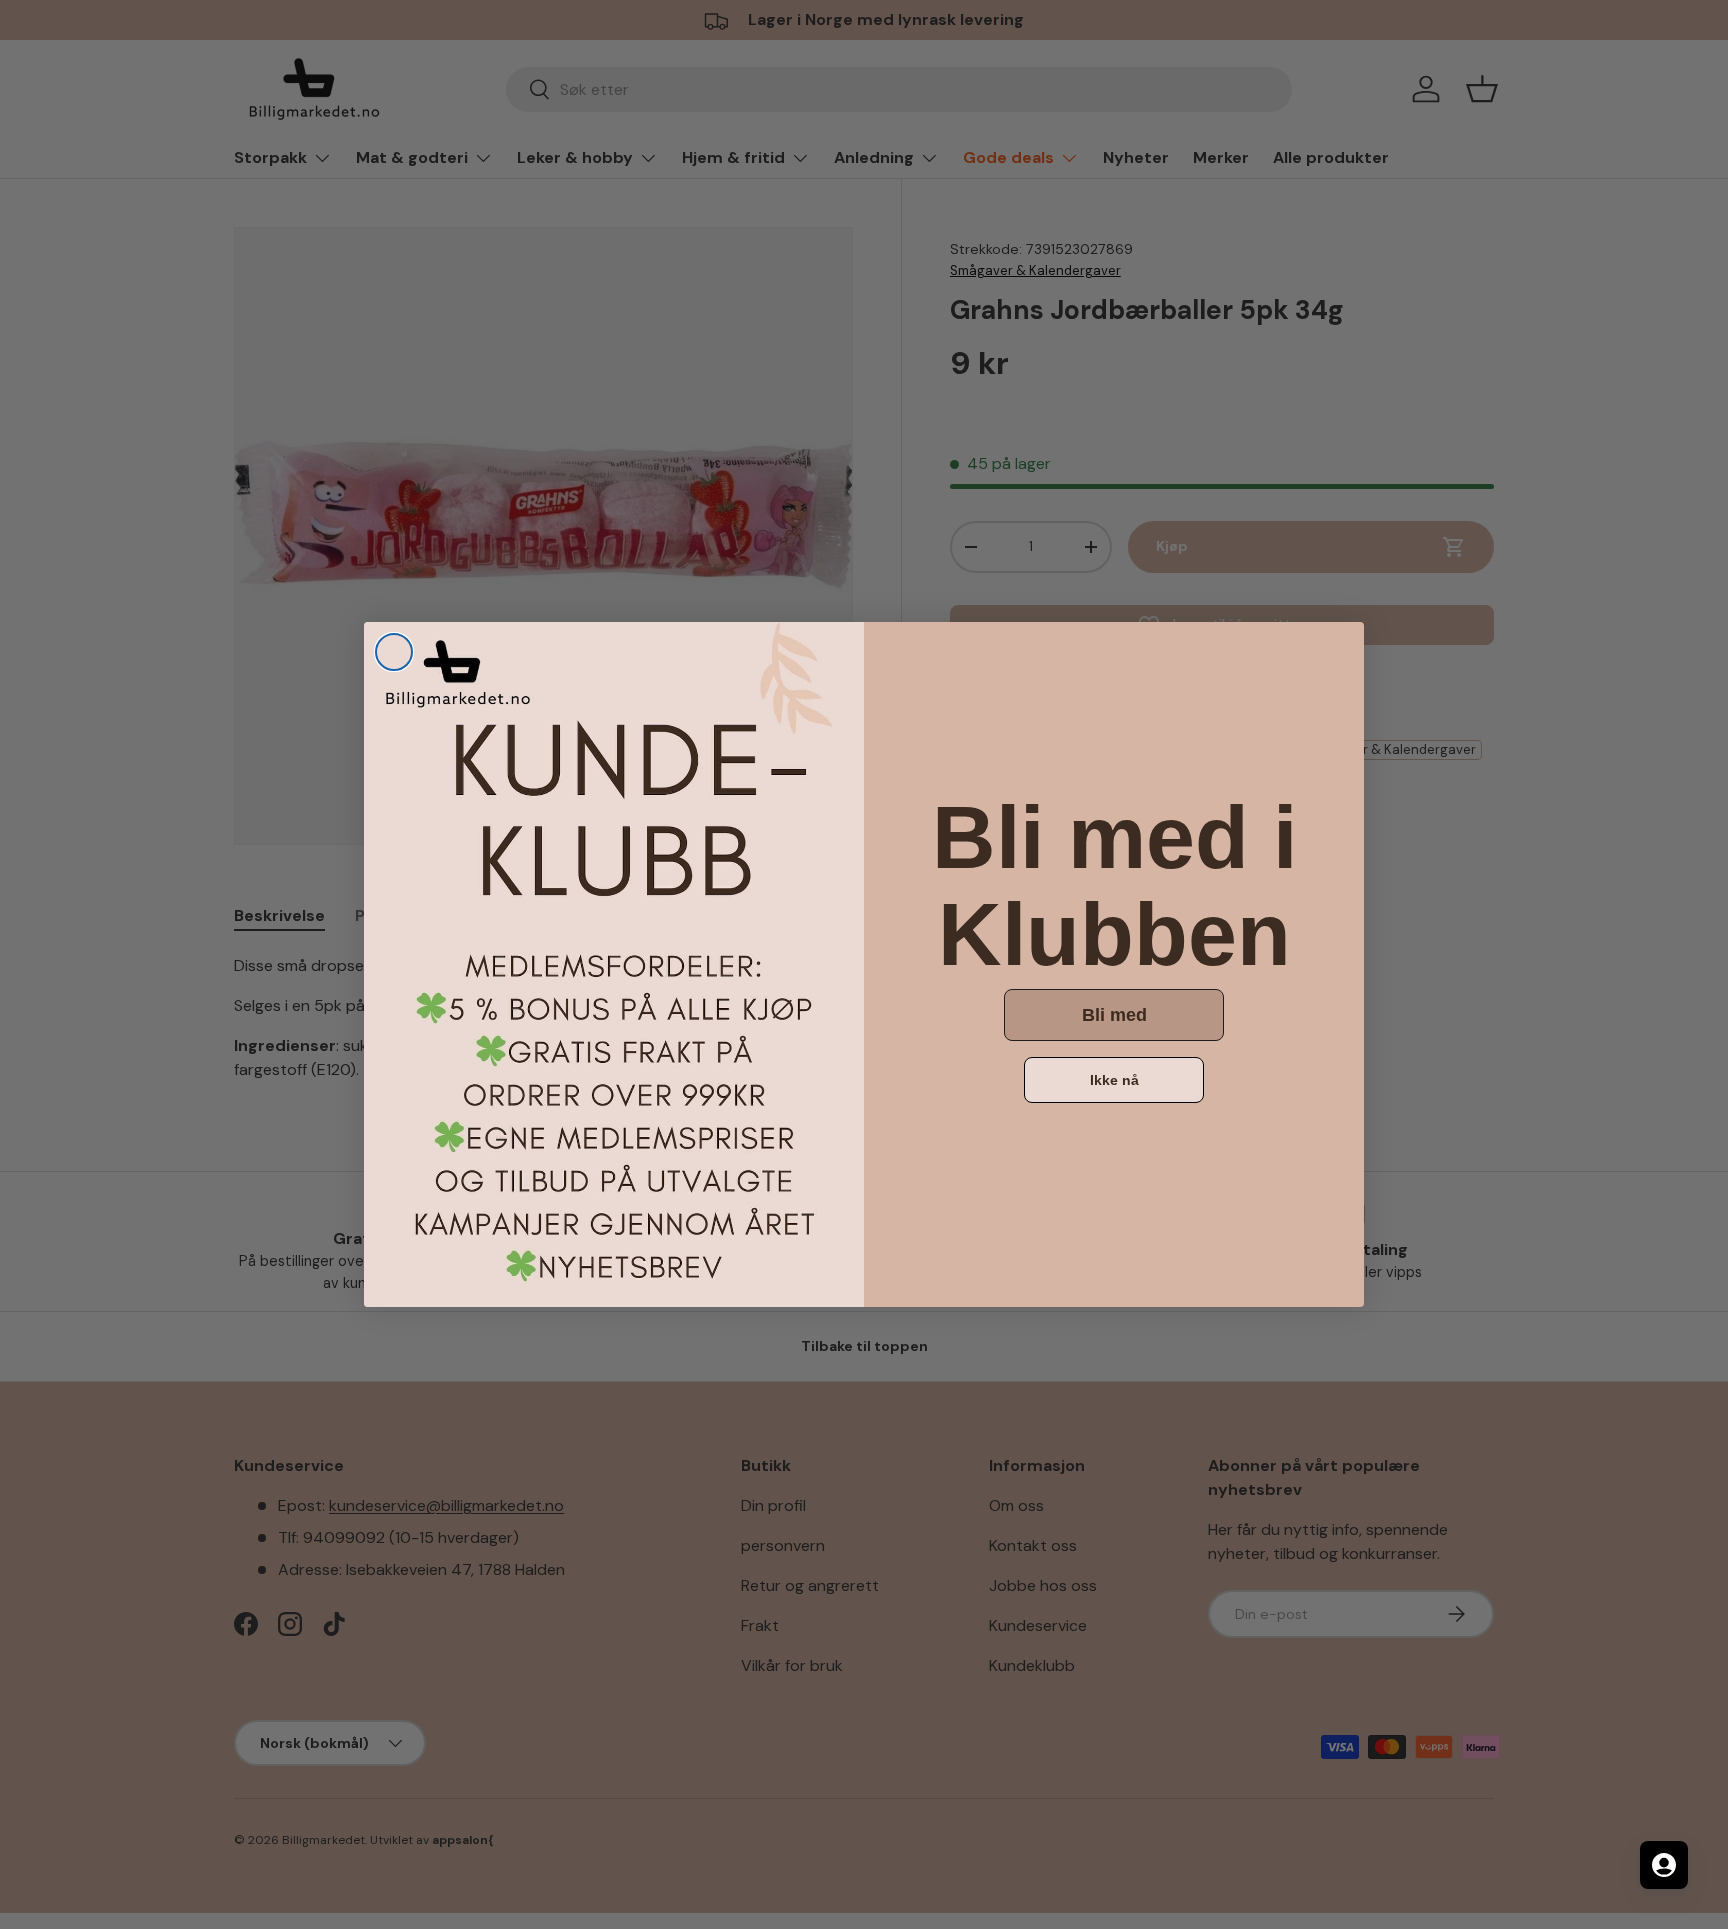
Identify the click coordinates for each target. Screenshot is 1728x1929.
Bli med (1114, 1015)
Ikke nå (1114, 1080)
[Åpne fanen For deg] (1664, 1865)
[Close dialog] (394, 652)
